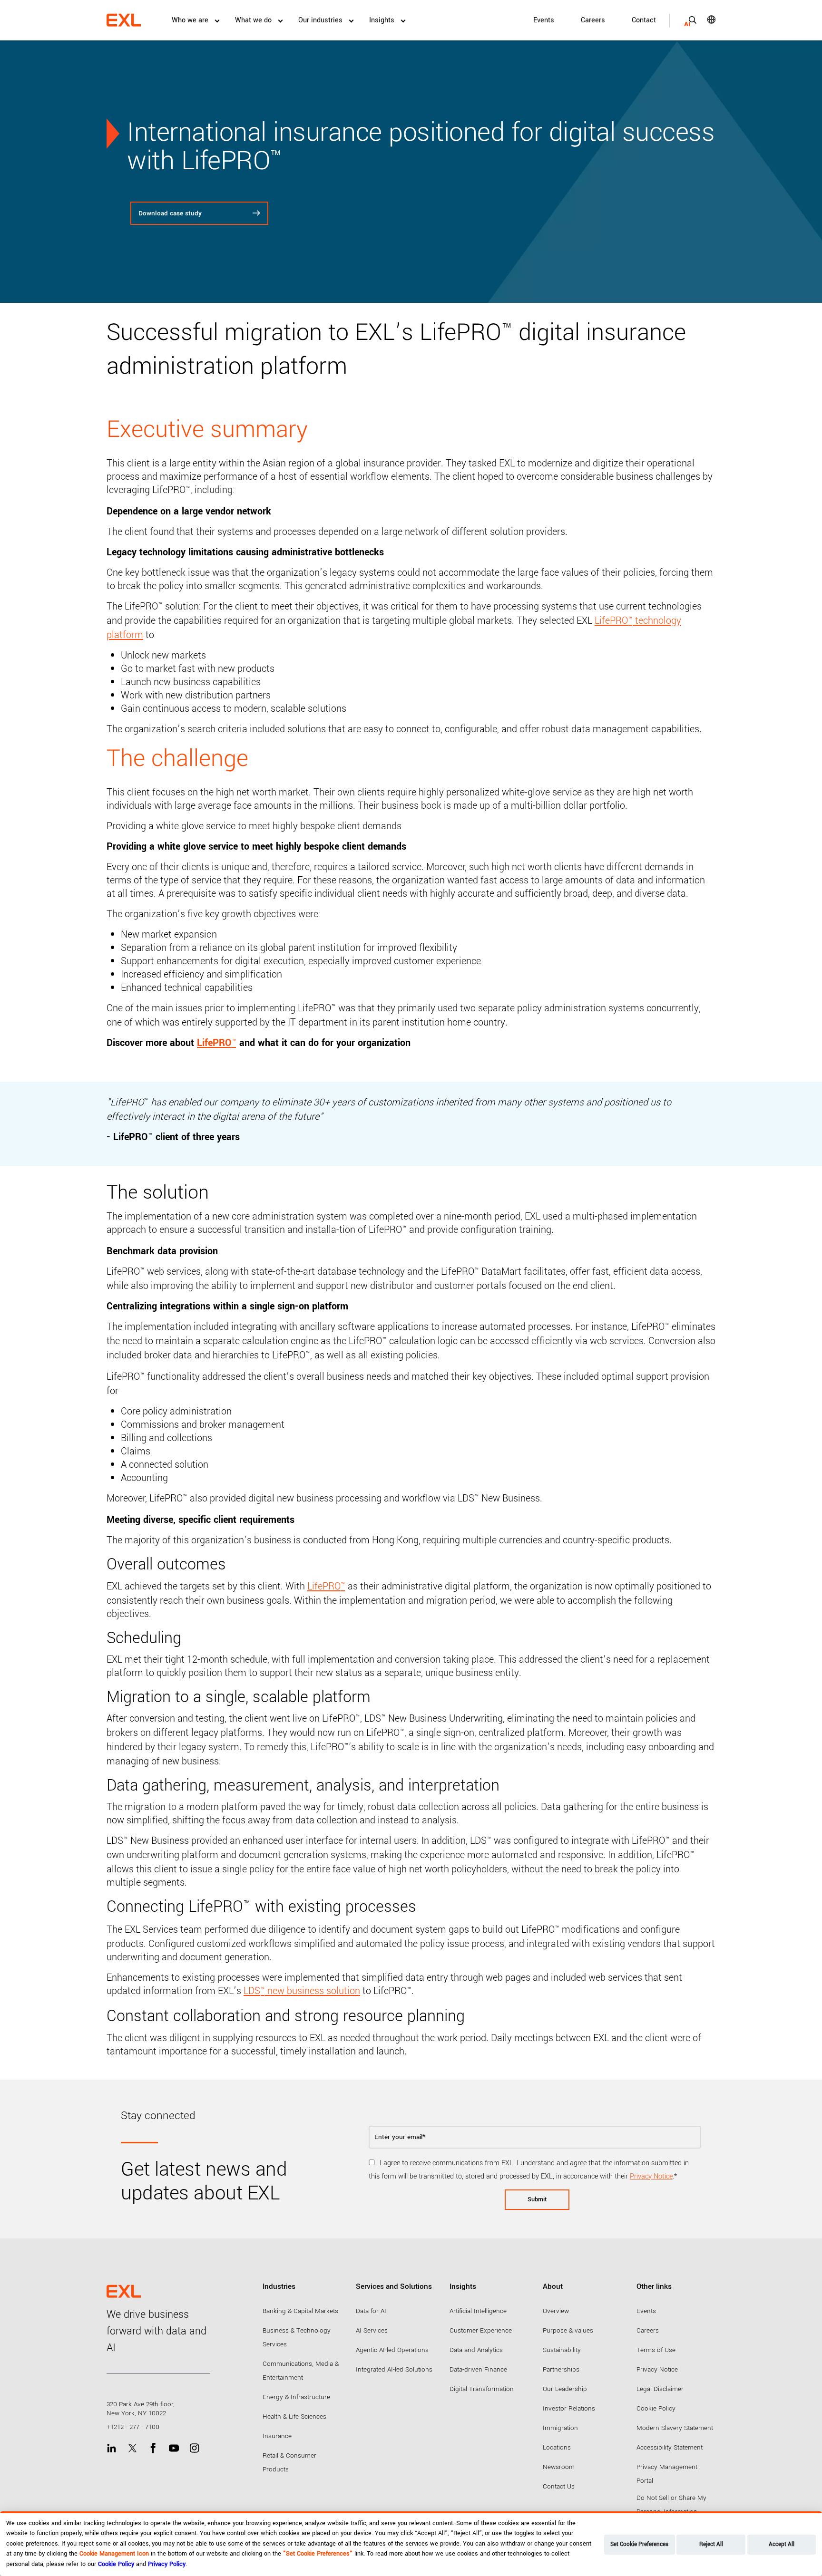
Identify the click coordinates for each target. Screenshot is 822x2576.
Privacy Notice (651, 2176)
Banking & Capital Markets (300, 2311)
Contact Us (559, 2486)
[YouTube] (174, 2448)
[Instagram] (194, 2448)
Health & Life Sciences (294, 2416)
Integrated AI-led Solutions (394, 2369)
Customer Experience (481, 2330)
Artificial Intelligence (478, 2311)
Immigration (560, 2428)
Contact (644, 20)
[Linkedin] (112, 2448)
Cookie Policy (656, 2408)
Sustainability (562, 2350)
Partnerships (561, 2369)
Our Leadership (565, 2389)
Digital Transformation (482, 2389)
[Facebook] (153, 2448)
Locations (557, 2447)
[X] (132, 2448)
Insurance (277, 2436)
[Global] (705, 19)
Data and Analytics (476, 2350)
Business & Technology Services (297, 2337)
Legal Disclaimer (660, 2389)
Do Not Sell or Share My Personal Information (671, 2505)
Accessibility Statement (670, 2447)
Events (544, 20)
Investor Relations (569, 2408)
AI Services (372, 2330)
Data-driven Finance (478, 2369)
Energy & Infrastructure (296, 2397)
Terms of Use (656, 2350)
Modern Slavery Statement (675, 2428)
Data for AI (371, 2311)
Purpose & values (568, 2330)
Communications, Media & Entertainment (301, 2371)
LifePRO (326, 1586)
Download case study (170, 213)
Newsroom (559, 2467)
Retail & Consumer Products (289, 2462)
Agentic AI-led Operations (392, 2350)
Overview (556, 2311)
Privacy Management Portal (667, 2474)
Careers (593, 20)
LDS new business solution (302, 1991)
